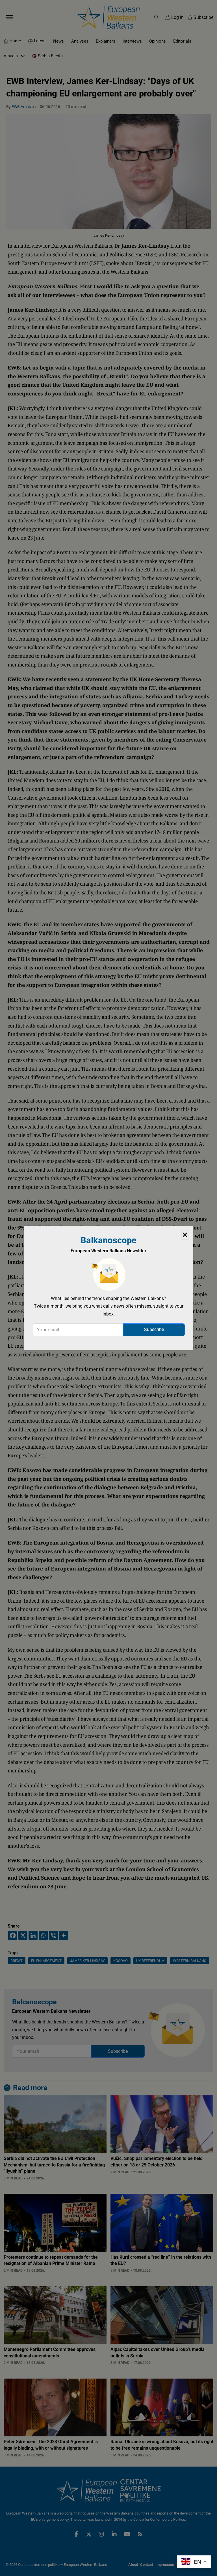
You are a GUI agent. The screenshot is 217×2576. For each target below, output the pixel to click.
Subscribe (154, 1329)
